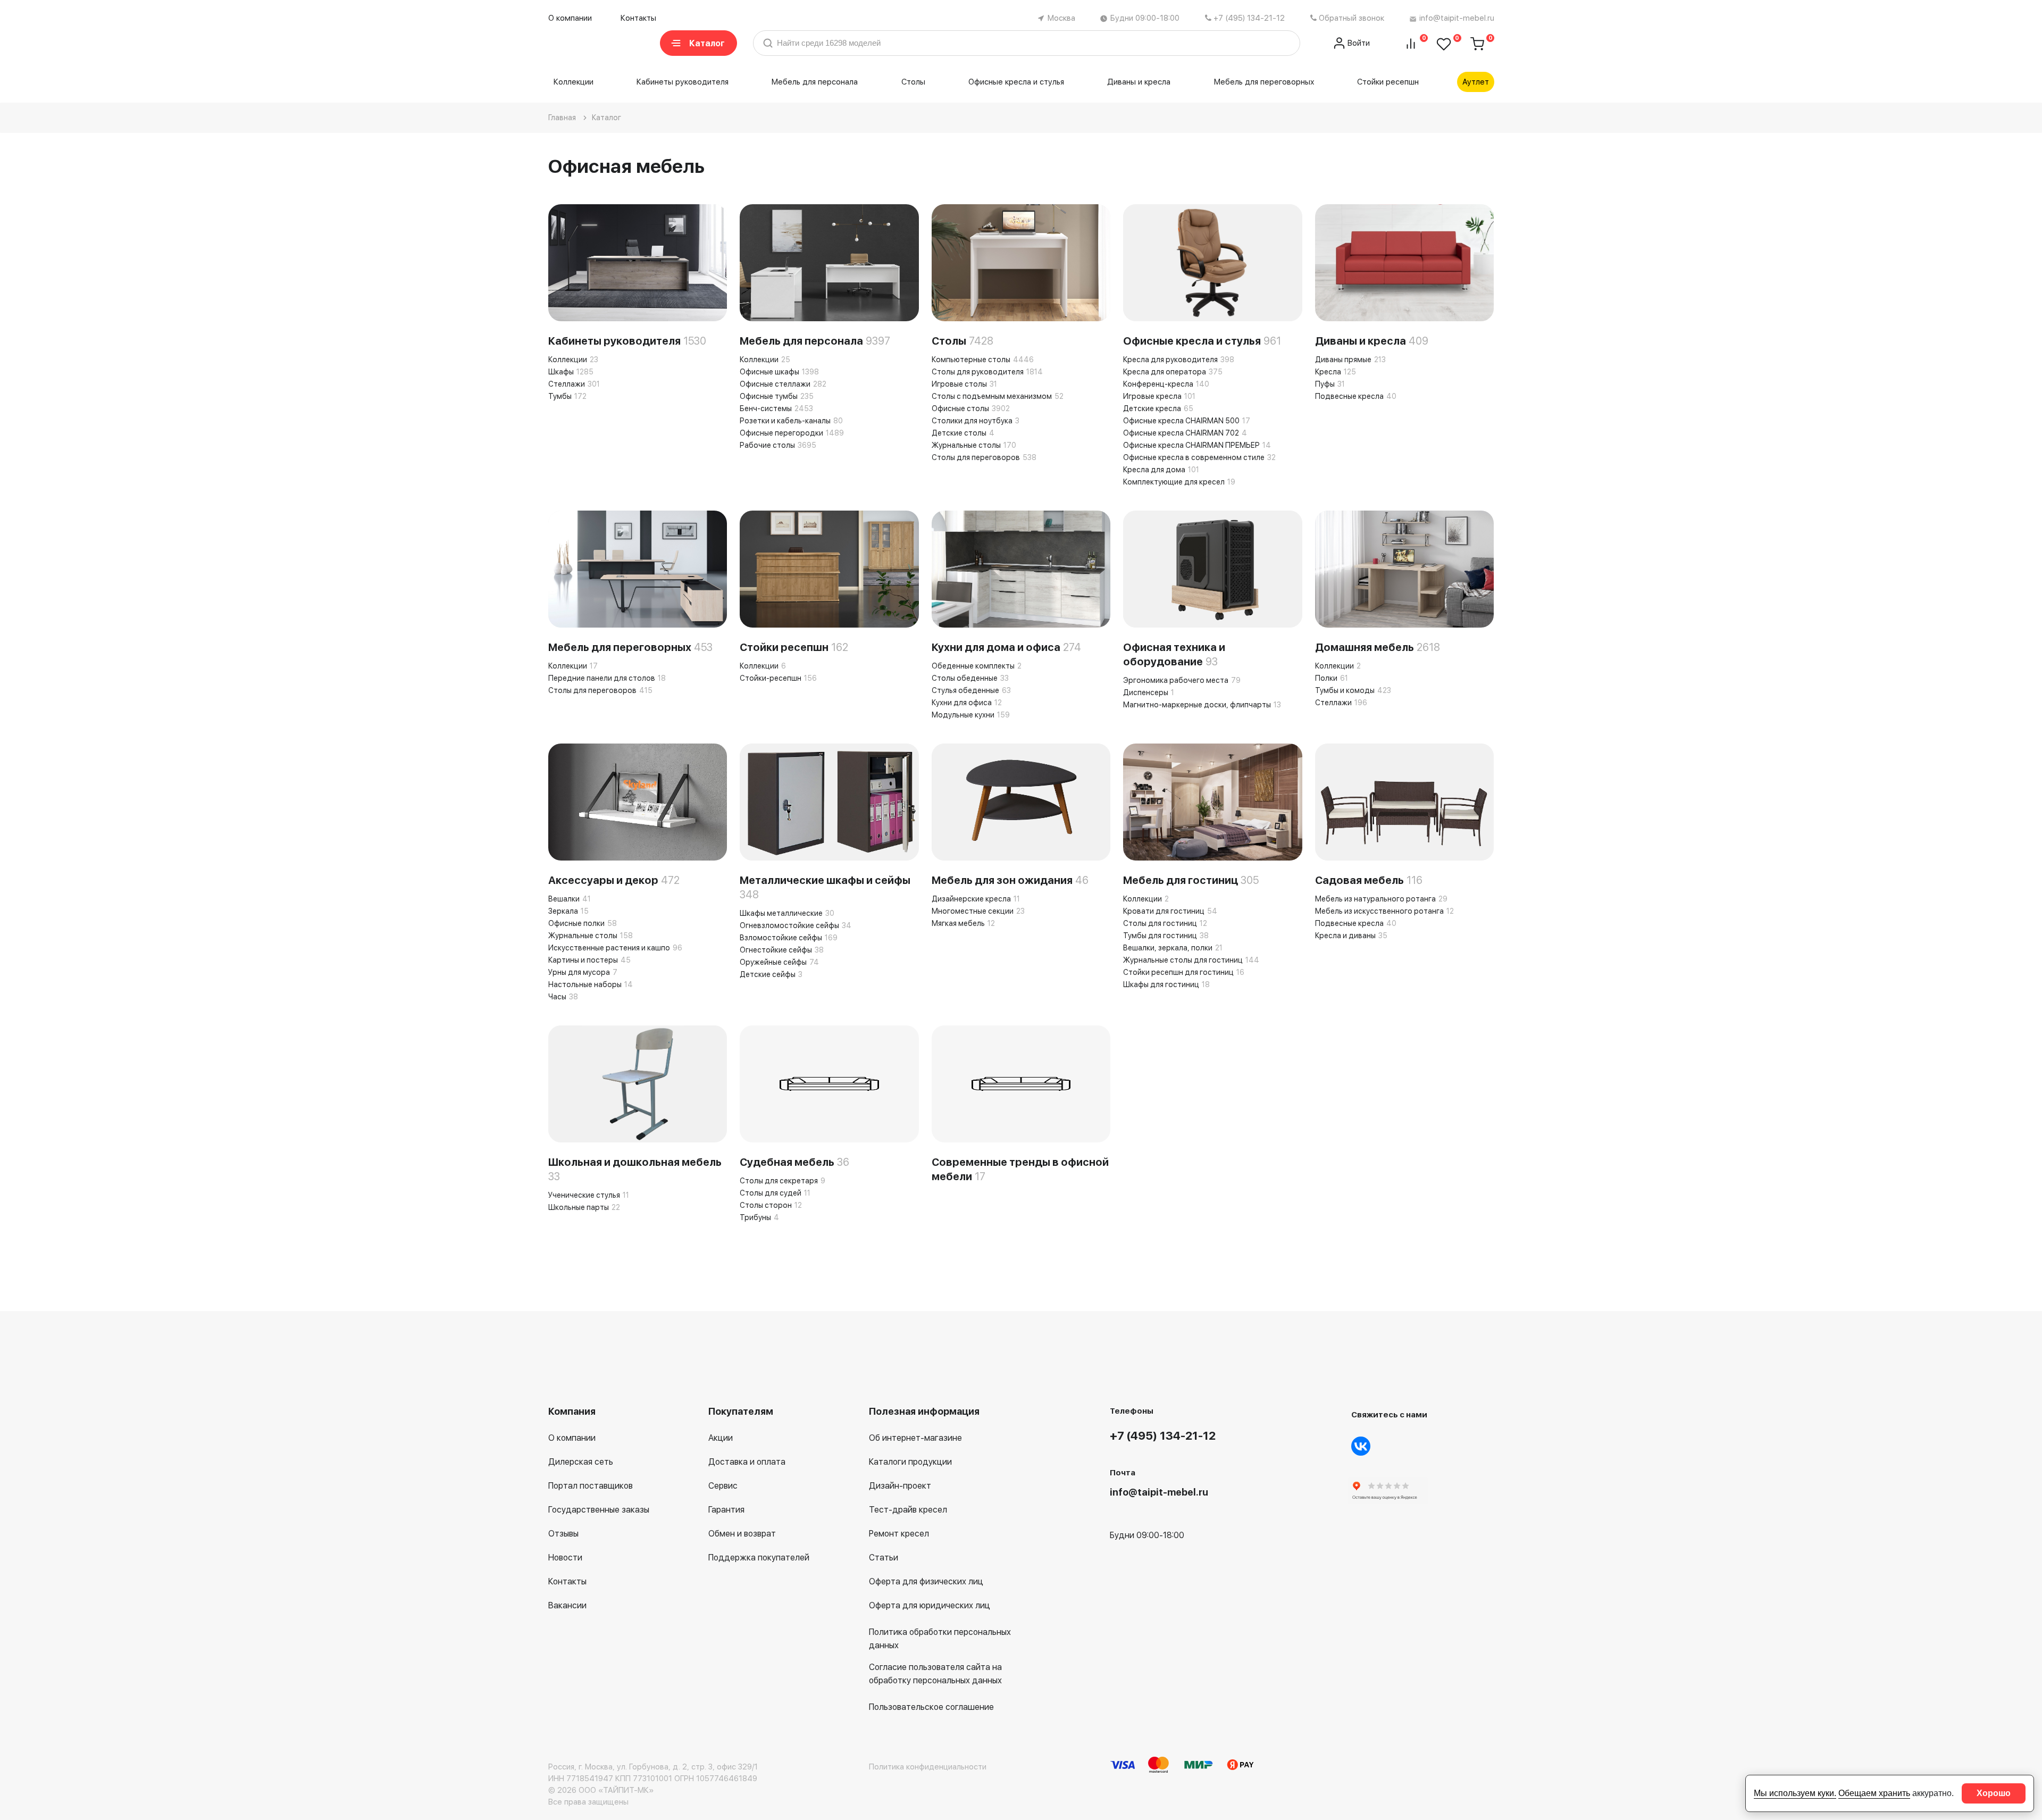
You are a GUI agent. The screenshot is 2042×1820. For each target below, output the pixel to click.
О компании (570, 18)
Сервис (723, 1486)
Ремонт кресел (899, 1534)
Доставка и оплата (747, 1462)
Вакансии (567, 1605)
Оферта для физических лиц (926, 1581)
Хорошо (1994, 1793)
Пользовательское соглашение (931, 1707)
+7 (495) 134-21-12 (1249, 18)
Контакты (638, 18)
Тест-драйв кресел (908, 1510)
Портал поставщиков (591, 1486)
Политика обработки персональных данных (940, 1639)
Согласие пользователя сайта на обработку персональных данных (935, 1674)
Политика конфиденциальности (928, 1767)
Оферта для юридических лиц (930, 1605)
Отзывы (563, 1534)
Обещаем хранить (1874, 1793)
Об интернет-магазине (915, 1438)
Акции (721, 1438)
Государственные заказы (599, 1510)
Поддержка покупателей (759, 1558)
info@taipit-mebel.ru (1457, 18)
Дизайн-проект (900, 1486)
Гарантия (726, 1510)
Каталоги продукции (910, 1462)
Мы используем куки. (1795, 1793)
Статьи (884, 1558)
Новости (565, 1558)
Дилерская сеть (581, 1462)
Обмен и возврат (742, 1534)
